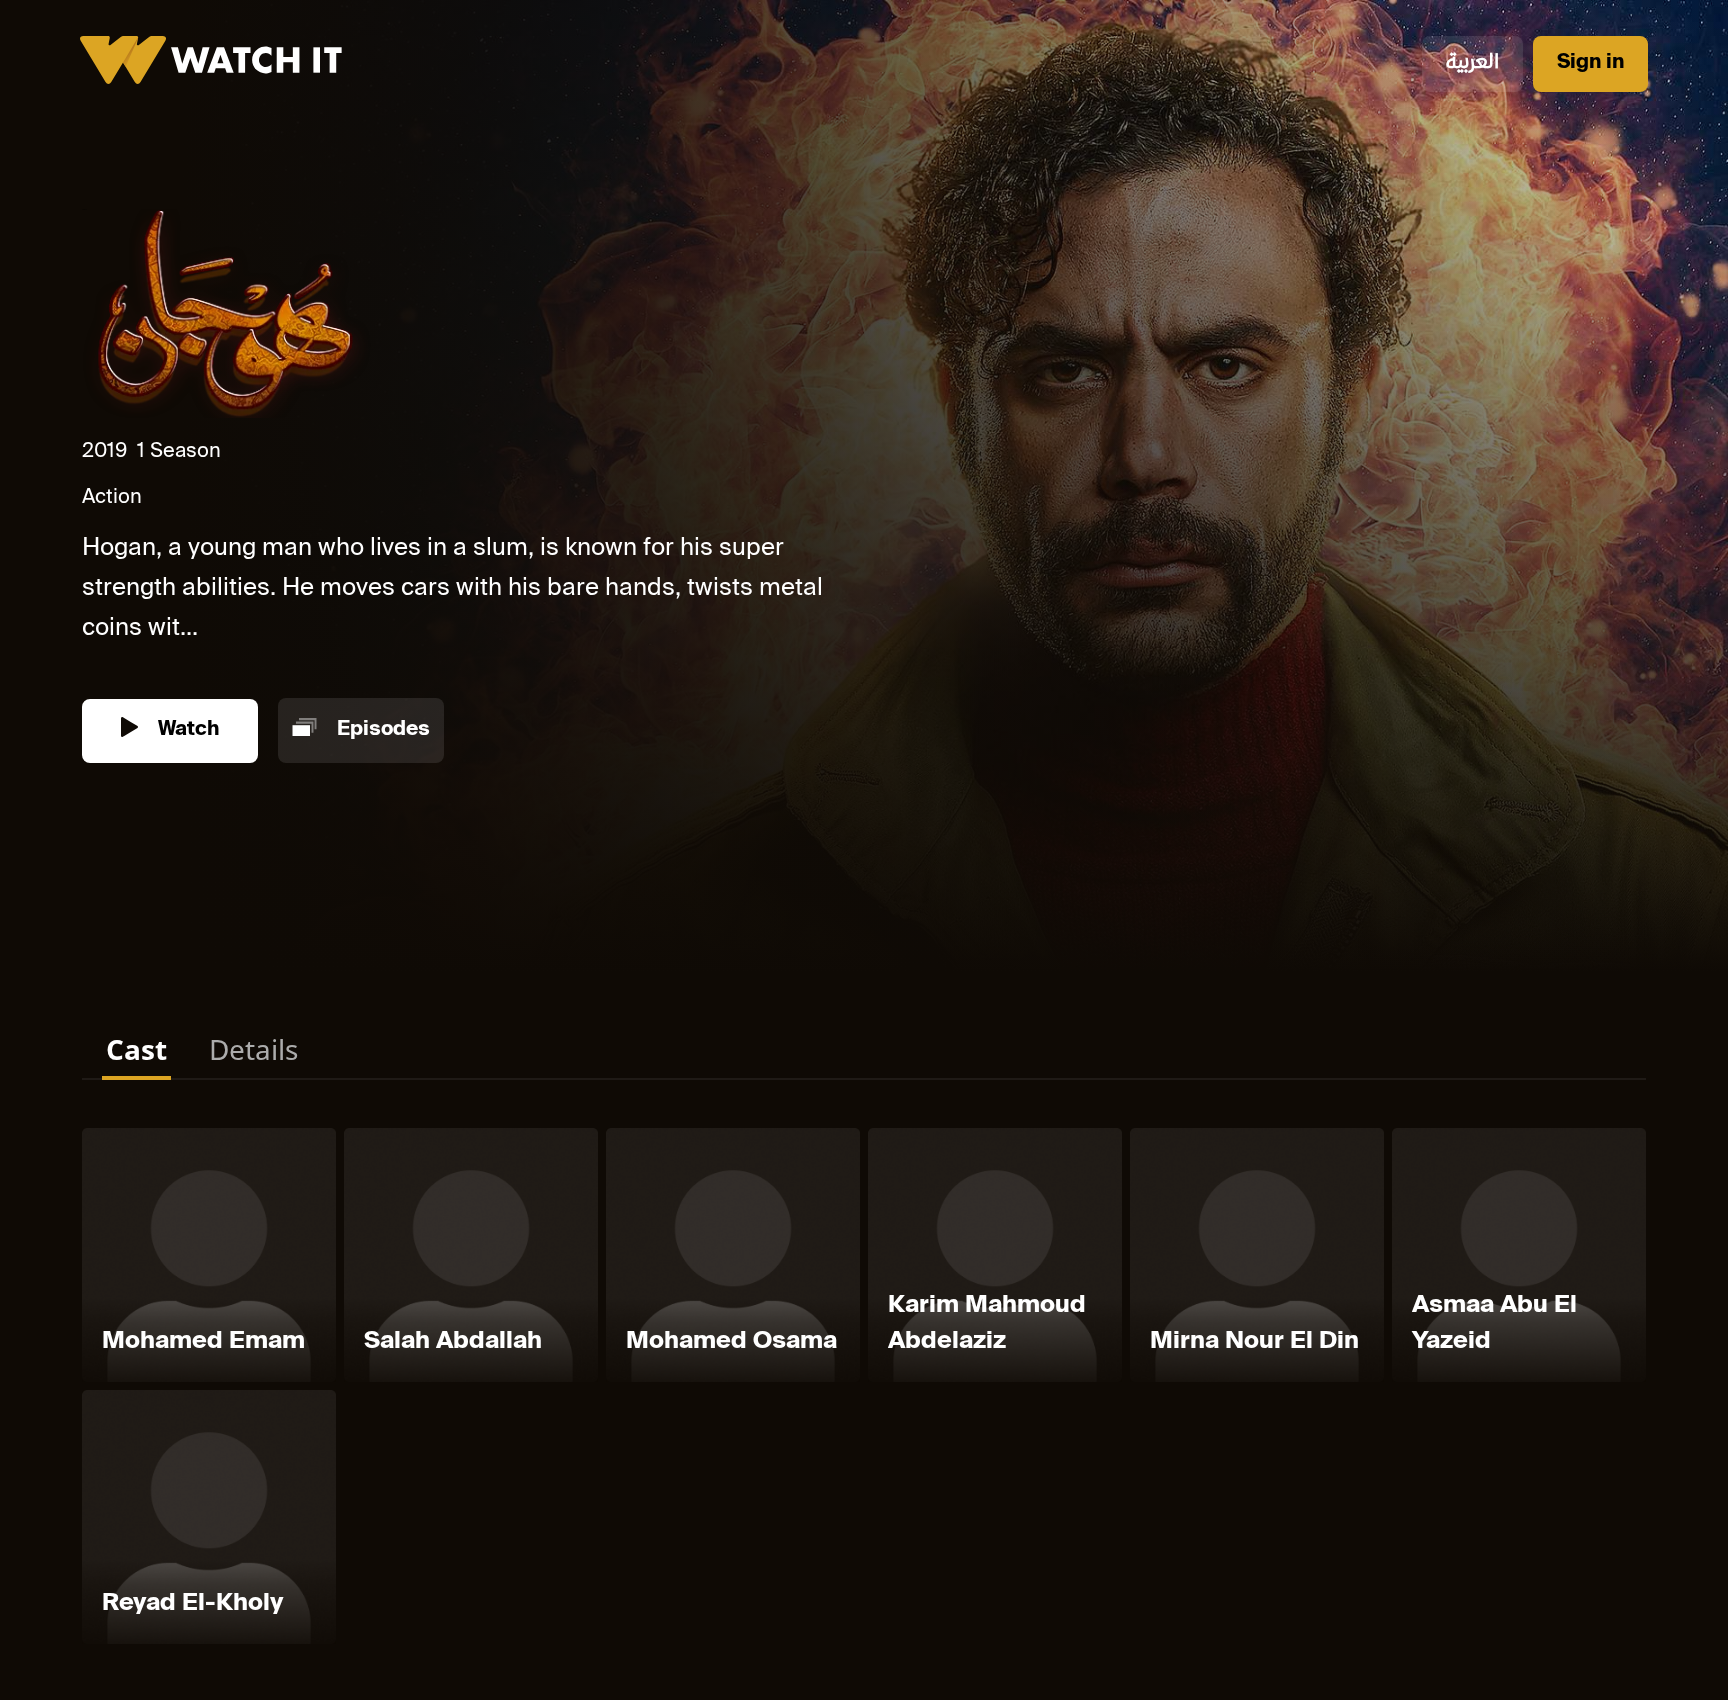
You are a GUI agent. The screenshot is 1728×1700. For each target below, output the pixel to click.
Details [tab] (253, 1049)
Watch (186, 730)
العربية (1472, 63)
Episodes (381, 730)
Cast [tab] (136, 1049)
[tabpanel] (864, 1390)
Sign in (1590, 63)
